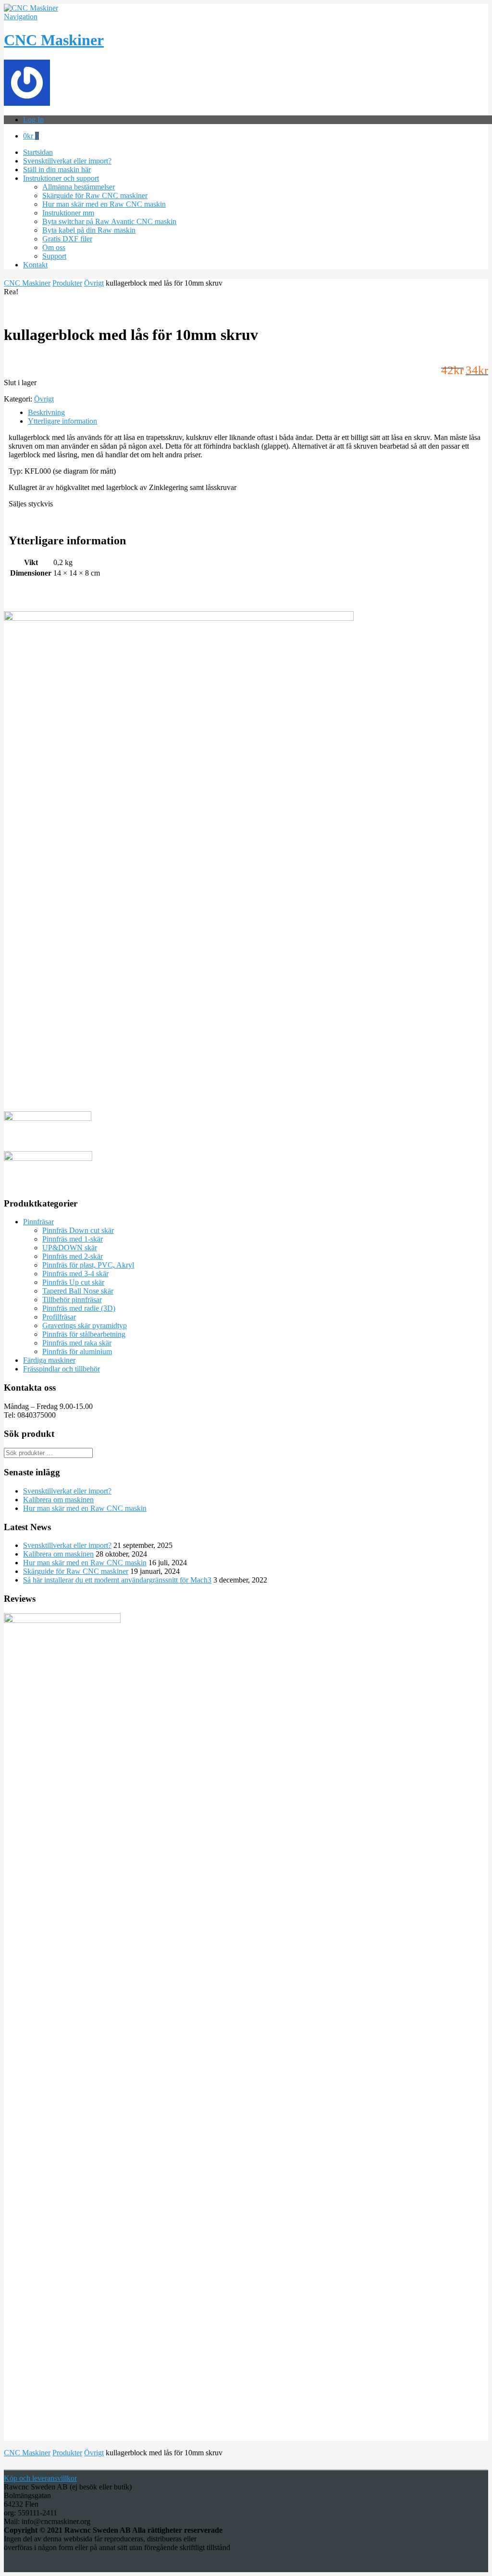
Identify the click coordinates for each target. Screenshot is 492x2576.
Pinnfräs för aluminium (77, 1351)
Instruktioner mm (68, 213)
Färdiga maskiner (49, 1360)
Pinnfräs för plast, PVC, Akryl (88, 1265)
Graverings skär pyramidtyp (85, 1326)
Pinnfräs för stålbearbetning (84, 1334)
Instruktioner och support (61, 178)
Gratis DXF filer (67, 239)
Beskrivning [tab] (46, 412)
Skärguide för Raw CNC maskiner (95, 195)
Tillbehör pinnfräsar (72, 1300)
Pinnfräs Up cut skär (73, 1282)
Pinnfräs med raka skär (77, 1343)
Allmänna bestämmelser (79, 187)
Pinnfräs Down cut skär (78, 1230)
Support (54, 256)
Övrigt (94, 283)
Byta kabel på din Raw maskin (89, 230)
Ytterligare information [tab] (62, 421)
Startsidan (38, 152)
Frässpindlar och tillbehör (61, 1369)
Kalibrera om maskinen (58, 1500)
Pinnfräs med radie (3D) (79, 1308)
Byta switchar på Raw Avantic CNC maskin (109, 221)
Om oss (54, 247)
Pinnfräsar (38, 1222)
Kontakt (35, 265)
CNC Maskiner (54, 40)
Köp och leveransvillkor (40, 2478)
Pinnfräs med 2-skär (73, 1256)
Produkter (67, 283)
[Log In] (27, 103)
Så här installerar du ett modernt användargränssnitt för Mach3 (117, 1580)
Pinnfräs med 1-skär (73, 1239)
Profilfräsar (59, 1317)
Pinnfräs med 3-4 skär (75, 1274)
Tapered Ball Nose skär (78, 1291)
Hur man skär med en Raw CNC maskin (104, 204)
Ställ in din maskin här (57, 170)
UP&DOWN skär (70, 1248)
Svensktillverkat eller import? (67, 161)
